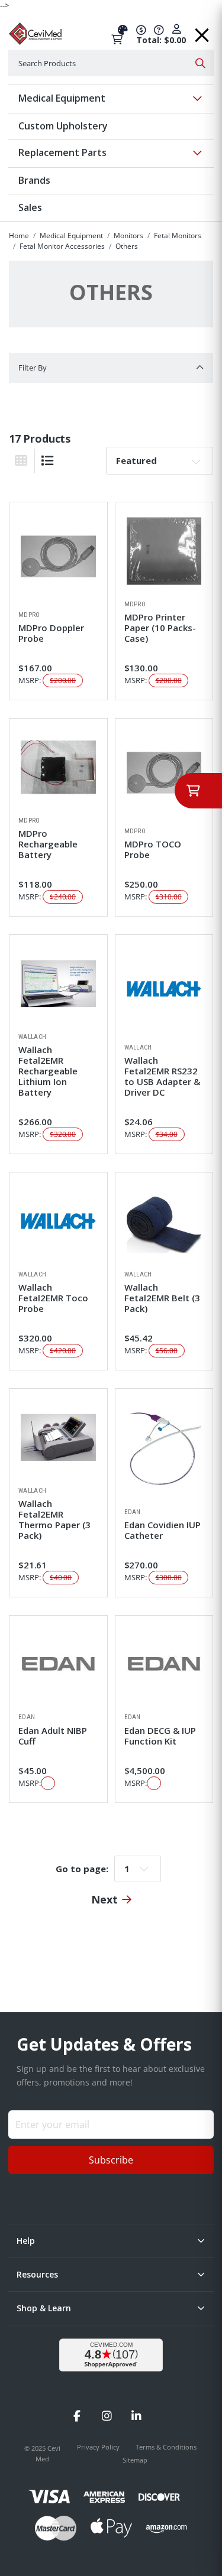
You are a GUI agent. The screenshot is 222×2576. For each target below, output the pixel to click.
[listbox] (160, 460)
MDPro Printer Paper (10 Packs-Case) (160, 628)
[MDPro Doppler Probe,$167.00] (58, 556)
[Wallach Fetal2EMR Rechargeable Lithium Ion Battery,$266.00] (58, 984)
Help (26, 2241)
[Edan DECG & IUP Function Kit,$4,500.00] (164, 1664)
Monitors (128, 235)
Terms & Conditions (166, 2447)
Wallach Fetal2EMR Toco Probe (53, 1298)
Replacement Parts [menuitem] (62, 152)
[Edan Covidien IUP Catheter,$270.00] (164, 1448)
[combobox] (111, 63)
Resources (37, 2274)
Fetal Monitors (178, 235)
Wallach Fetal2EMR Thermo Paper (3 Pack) (54, 1519)
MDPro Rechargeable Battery (48, 844)
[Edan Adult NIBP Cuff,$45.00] (58, 1664)
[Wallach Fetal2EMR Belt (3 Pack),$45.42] (164, 1221)
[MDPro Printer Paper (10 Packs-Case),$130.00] (164, 551)
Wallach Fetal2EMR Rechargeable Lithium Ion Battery (48, 1071)
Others (127, 246)
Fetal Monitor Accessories (62, 246)
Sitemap (135, 2460)
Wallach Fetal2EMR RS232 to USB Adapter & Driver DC (162, 1076)
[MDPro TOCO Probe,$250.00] (164, 773)
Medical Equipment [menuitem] (62, 98)
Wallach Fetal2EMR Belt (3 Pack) (162, 1298)
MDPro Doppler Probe (51, 633)
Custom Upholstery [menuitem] (63, 126)
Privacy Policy (99, 2447)
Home (19, 235)
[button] (202, 31)
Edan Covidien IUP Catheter (163, 1530)
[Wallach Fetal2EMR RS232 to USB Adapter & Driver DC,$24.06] (164, 989)
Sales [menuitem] (30, 207)
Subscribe (111, 2160)
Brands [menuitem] (34, 180)
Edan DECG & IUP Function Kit (160, 1736)
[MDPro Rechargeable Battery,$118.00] (58, 767)
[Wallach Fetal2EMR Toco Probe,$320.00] (58, 1221)
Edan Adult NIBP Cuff (53, 1736)
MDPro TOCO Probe (153, 849)
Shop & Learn (44, 2308)
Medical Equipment (71, 235)
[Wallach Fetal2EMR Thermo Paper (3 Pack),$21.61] (58, 1438)
